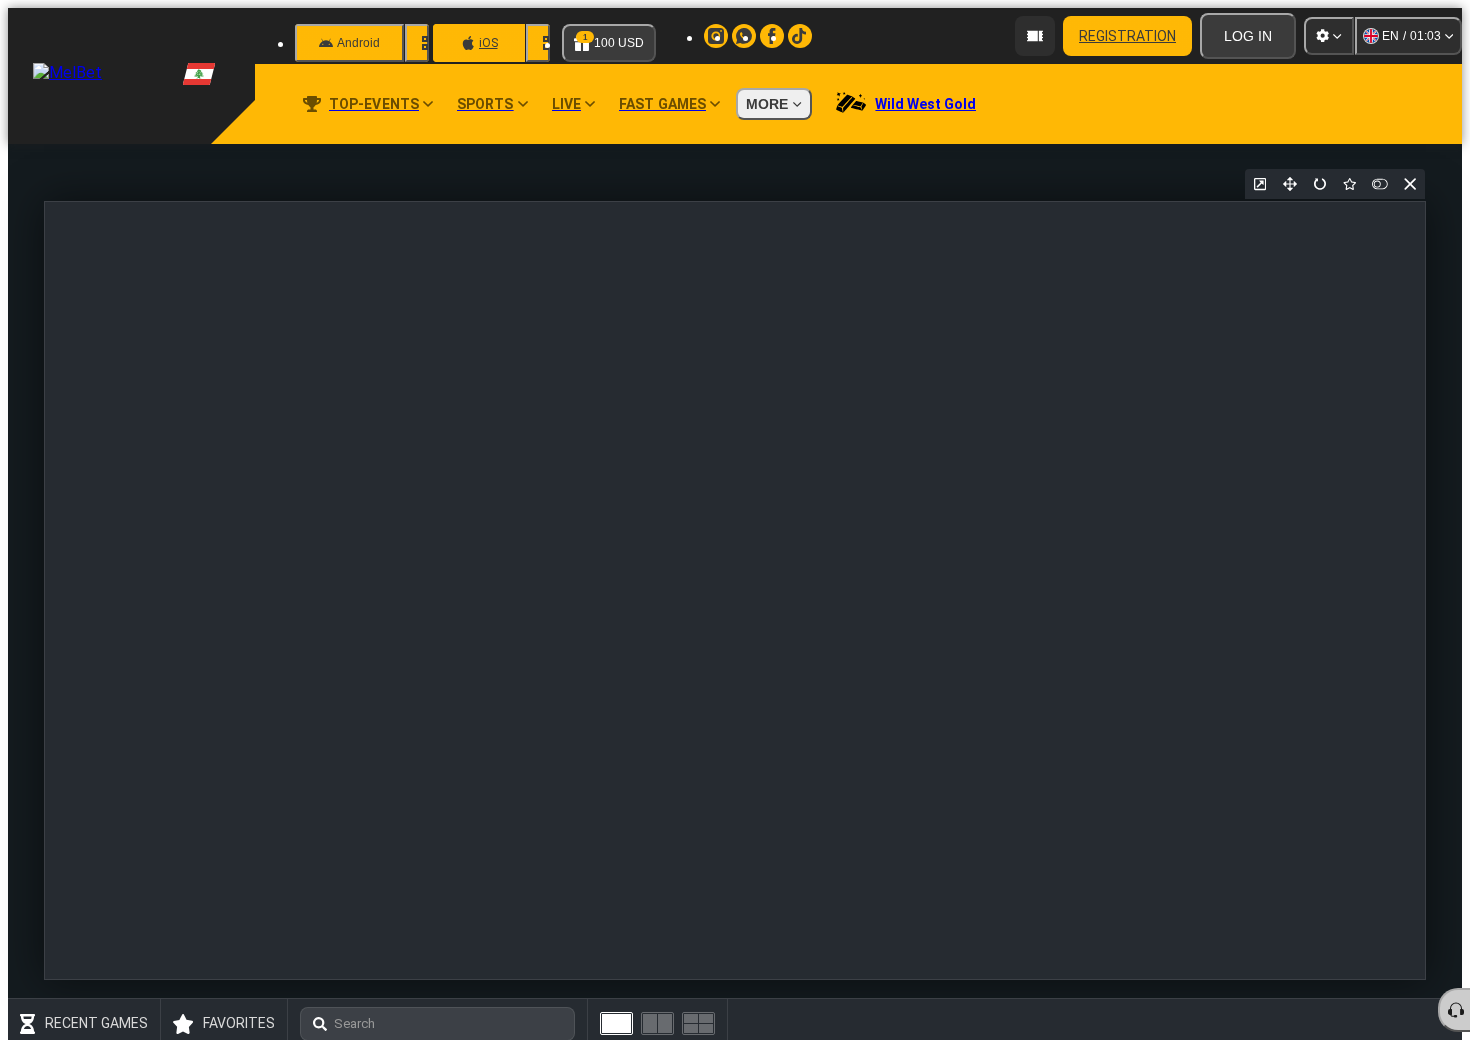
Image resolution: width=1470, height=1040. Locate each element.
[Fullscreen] (1290, 184)
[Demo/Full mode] (1380, 184)
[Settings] (1329, 36)
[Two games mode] (657, 1023)
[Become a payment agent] (1035, 36)
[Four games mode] (698, 1023)
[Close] (1410, 184)
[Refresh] (1320, 184)
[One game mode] (616, 1023)
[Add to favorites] (1350, 184)
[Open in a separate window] (1260, 184)
